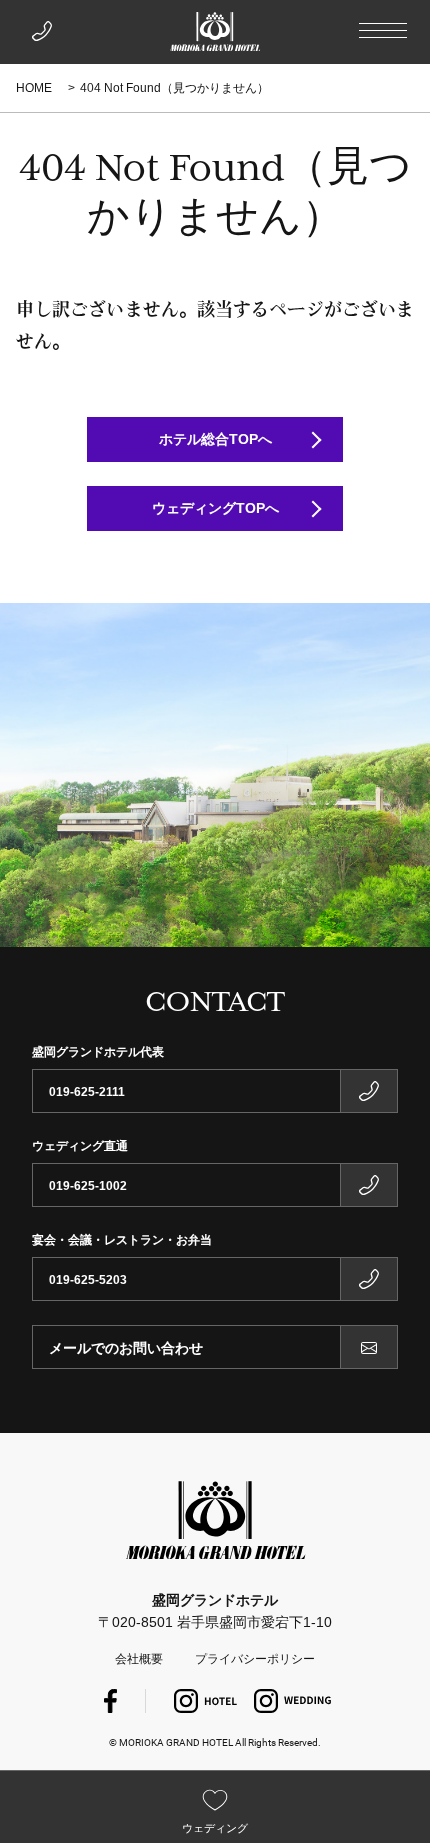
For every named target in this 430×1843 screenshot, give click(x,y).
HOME (34, 88)
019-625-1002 (88, 1186)
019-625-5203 (88, 1280)
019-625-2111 (87, 1092)
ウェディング (215, 1828)
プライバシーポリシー (255, 1659)
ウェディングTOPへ (215, 508)
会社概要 (139, 1659)
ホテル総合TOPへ (215, 439)
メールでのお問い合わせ (126, 1348)
